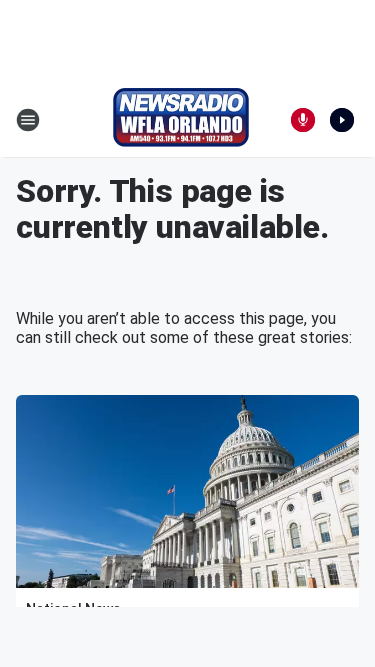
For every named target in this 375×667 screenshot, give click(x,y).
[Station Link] (181, 120)
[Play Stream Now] (342, 120)
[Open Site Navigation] (28, 120)
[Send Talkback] (303, 120)
